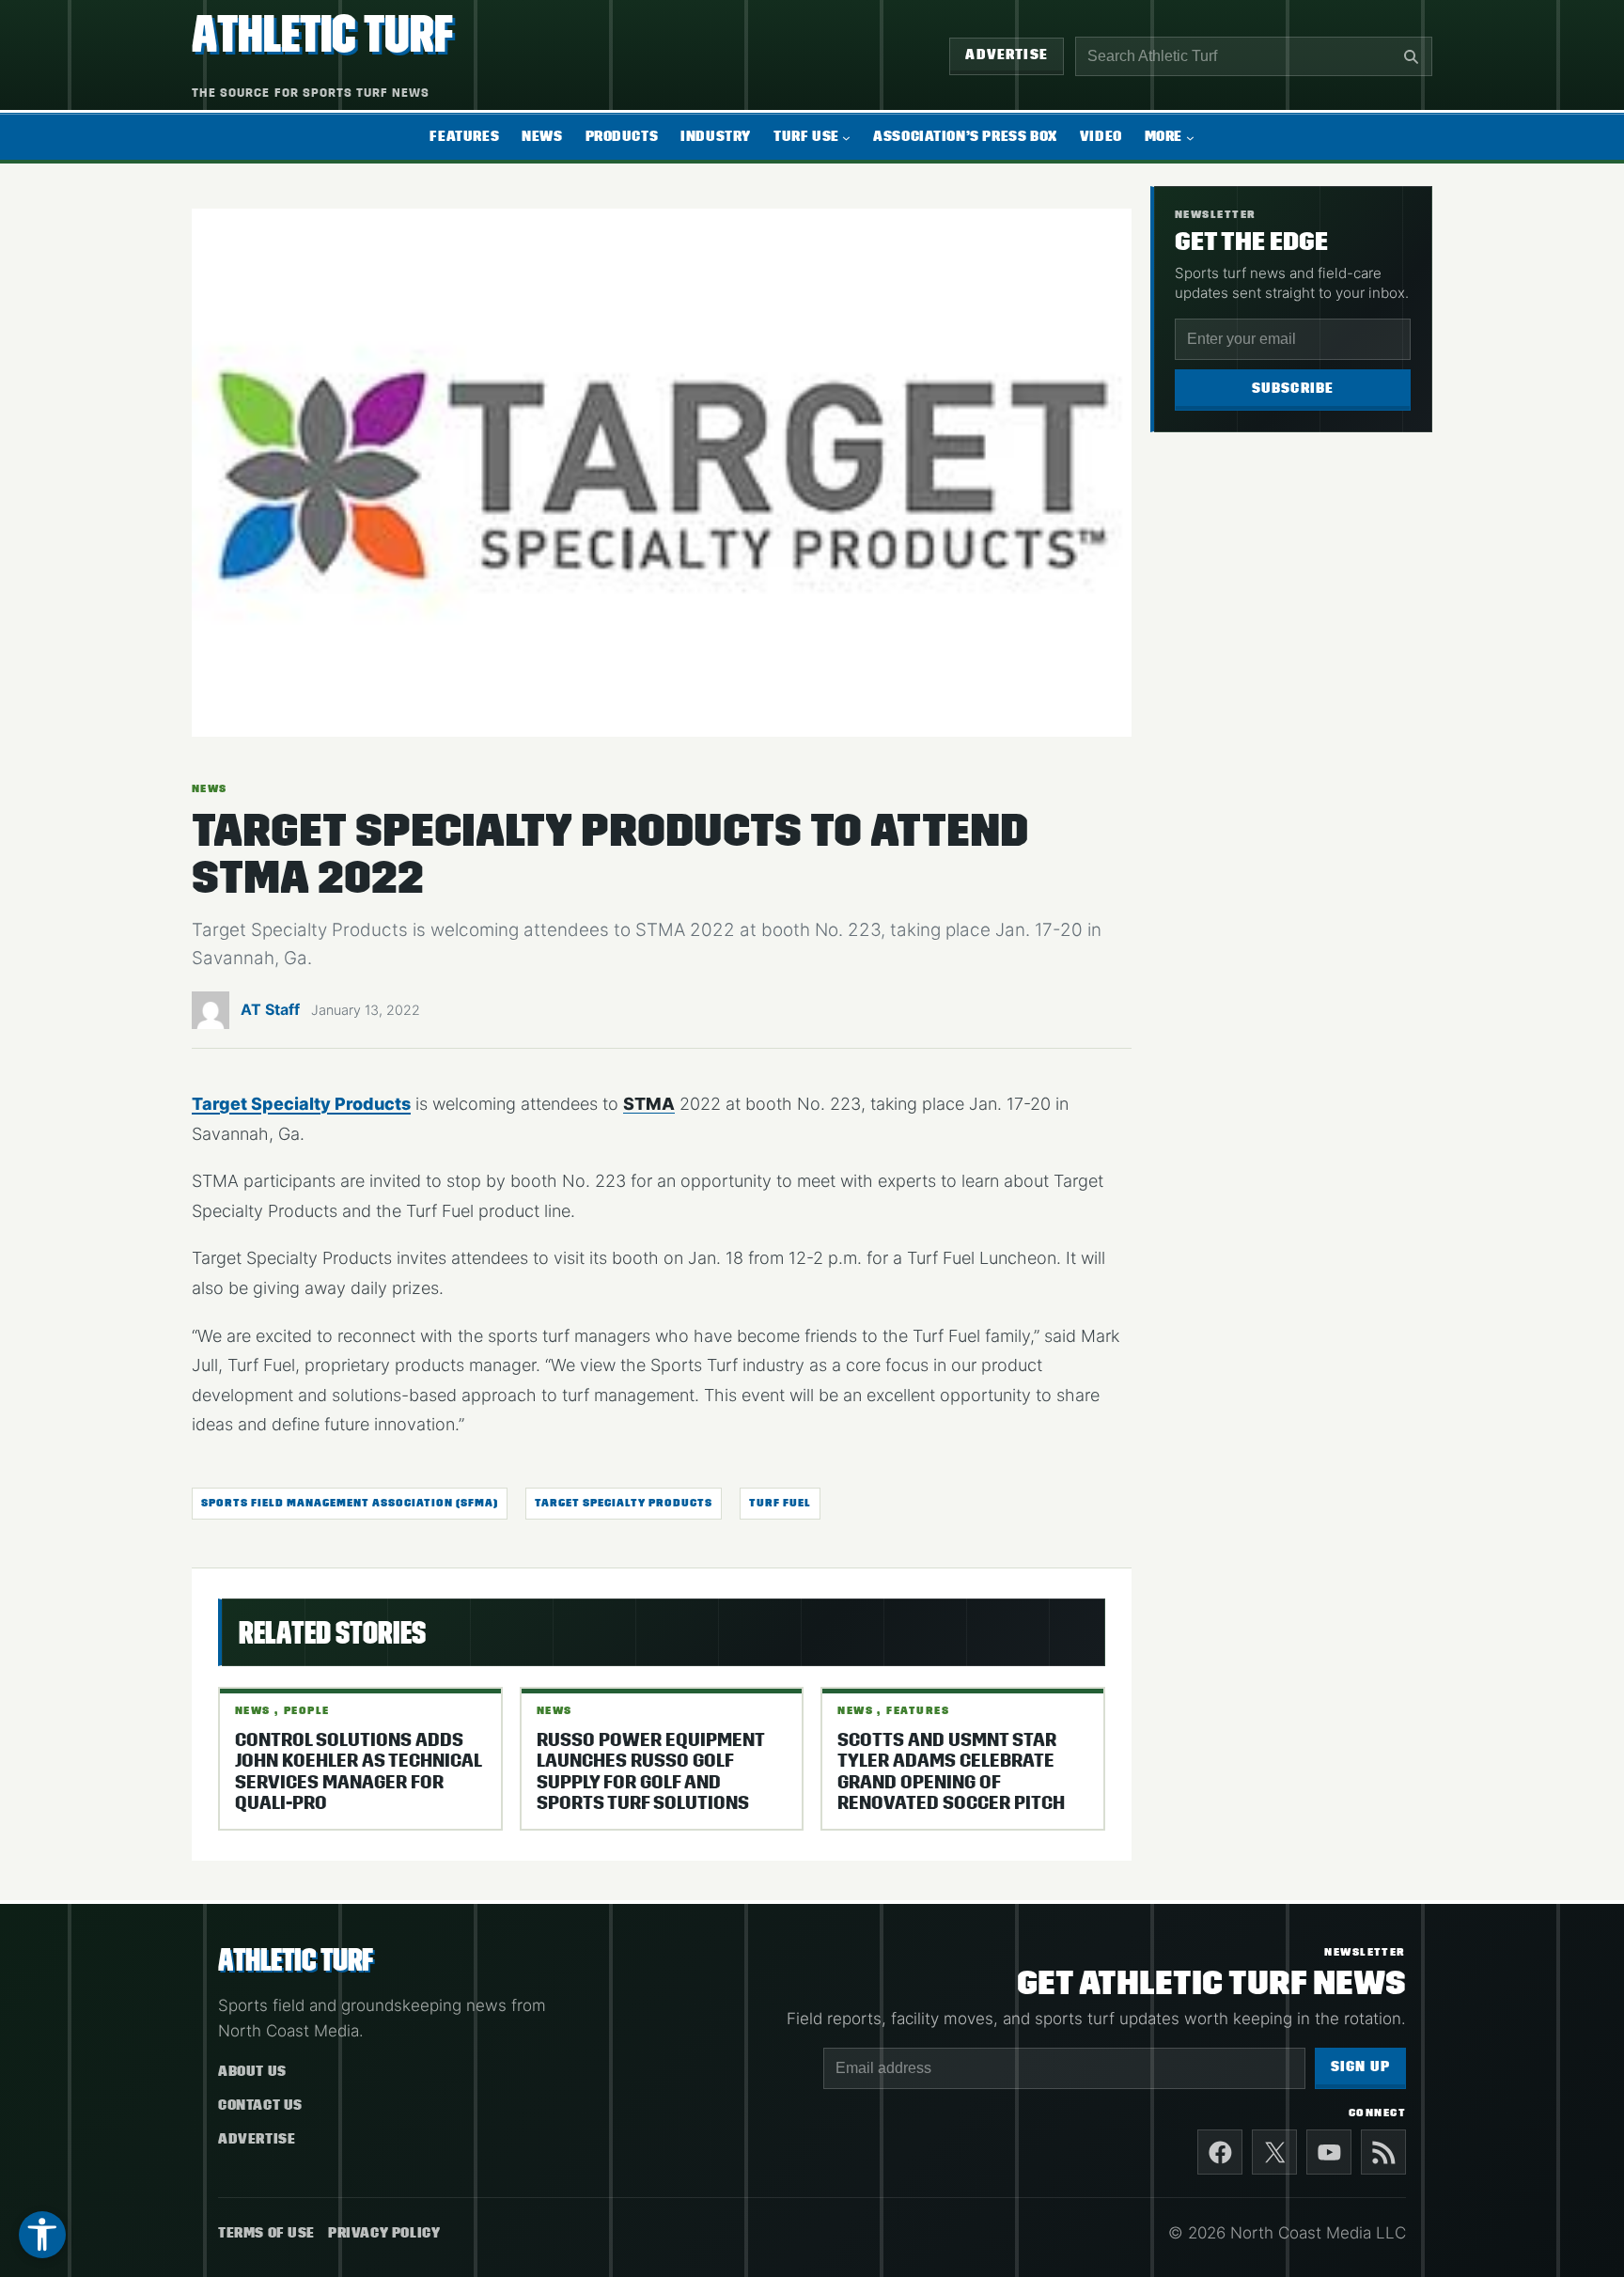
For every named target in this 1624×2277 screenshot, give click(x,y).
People (307, 1710)
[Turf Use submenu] (846, 137)
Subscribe (1293, 389)
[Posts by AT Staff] (211, 1016)
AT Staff (270, 1009)
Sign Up (1360, 2067)
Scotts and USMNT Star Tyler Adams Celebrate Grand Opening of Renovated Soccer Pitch (951, 1772)
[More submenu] (1190, 137)
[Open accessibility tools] (42, 2235)
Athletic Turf (322, 34)
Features (918, 1710)
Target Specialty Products (301, 1104)
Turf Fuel (780, 1503)
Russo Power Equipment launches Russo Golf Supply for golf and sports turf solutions (650, 1772)
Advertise (1007, 55)
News (210, 788)
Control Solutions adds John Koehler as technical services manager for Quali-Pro (358, 1772)
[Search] (1411, 56)
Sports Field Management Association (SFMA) (350, 1503)
